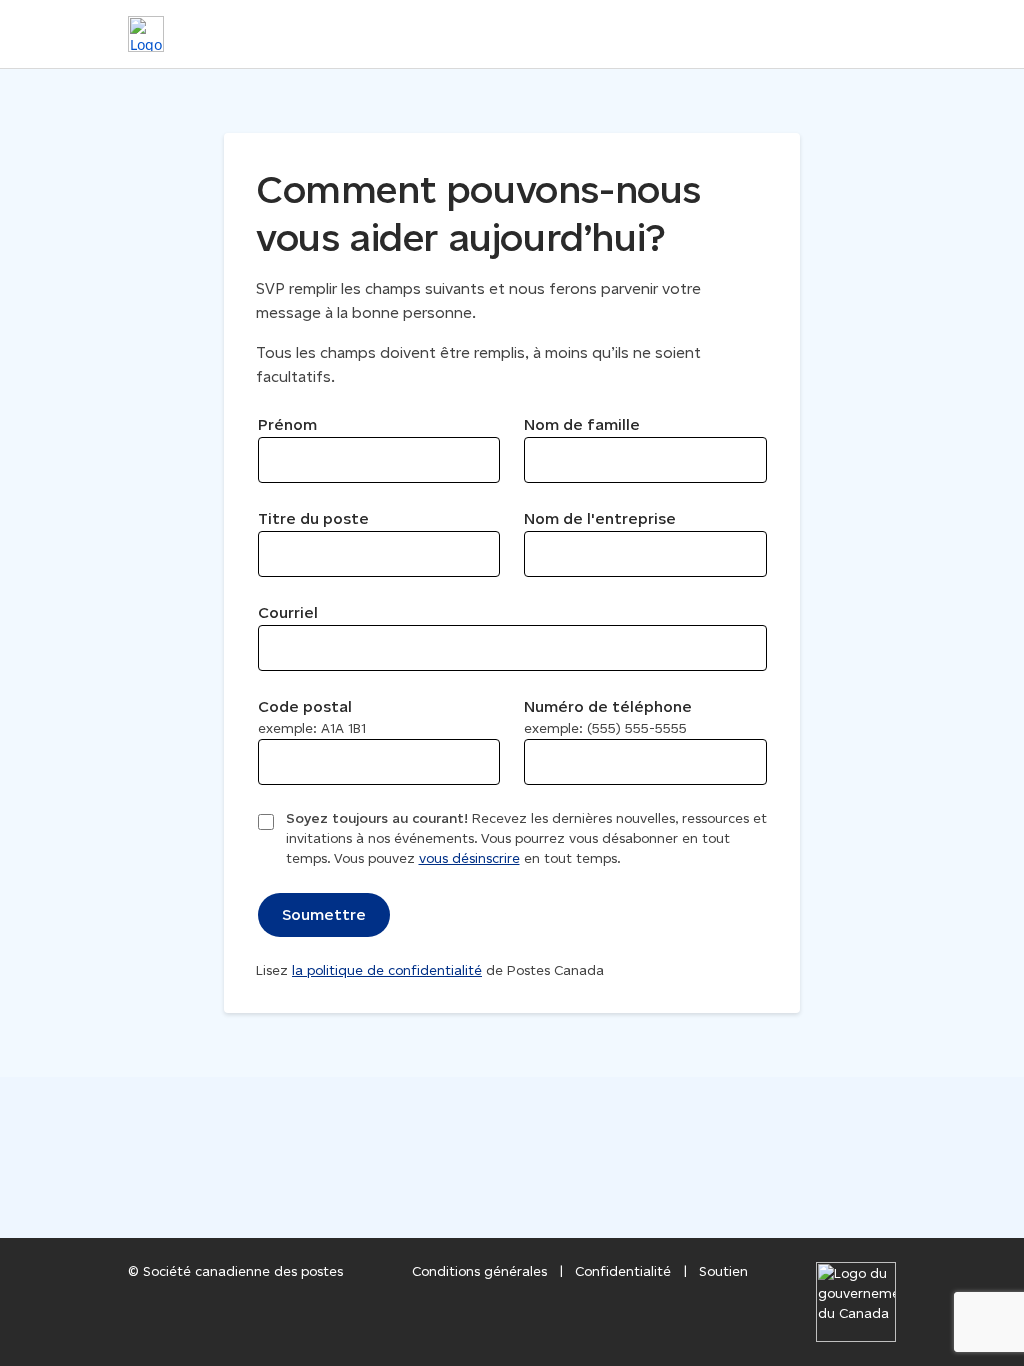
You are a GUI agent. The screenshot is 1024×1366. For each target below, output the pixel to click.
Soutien (723, 1271)
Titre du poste (313, 518)
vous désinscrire (469, 858)
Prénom (287, 424)
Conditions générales (479, 1271)
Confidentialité (623, 1271)
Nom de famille (582, 424)
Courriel (288, 612)
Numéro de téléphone (608, 717)
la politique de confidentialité (387, 970)
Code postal (312, 717)
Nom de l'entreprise (600, 518)
